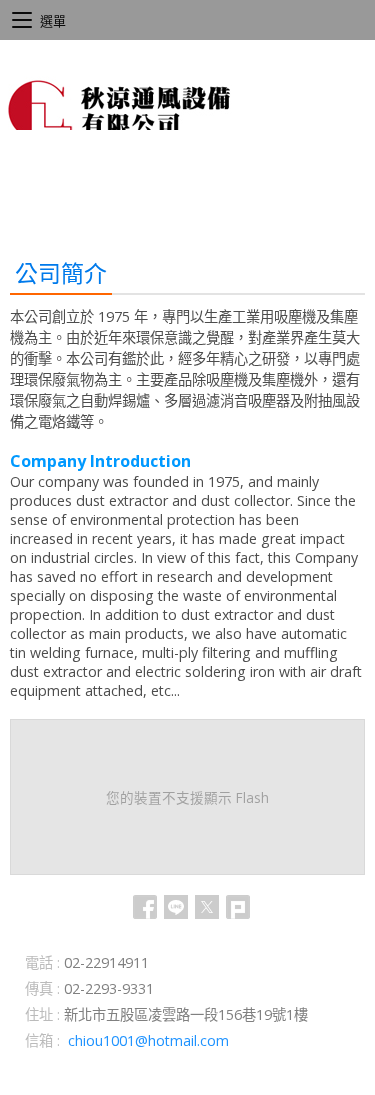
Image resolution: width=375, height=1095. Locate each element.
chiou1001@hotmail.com (148, 1040)
